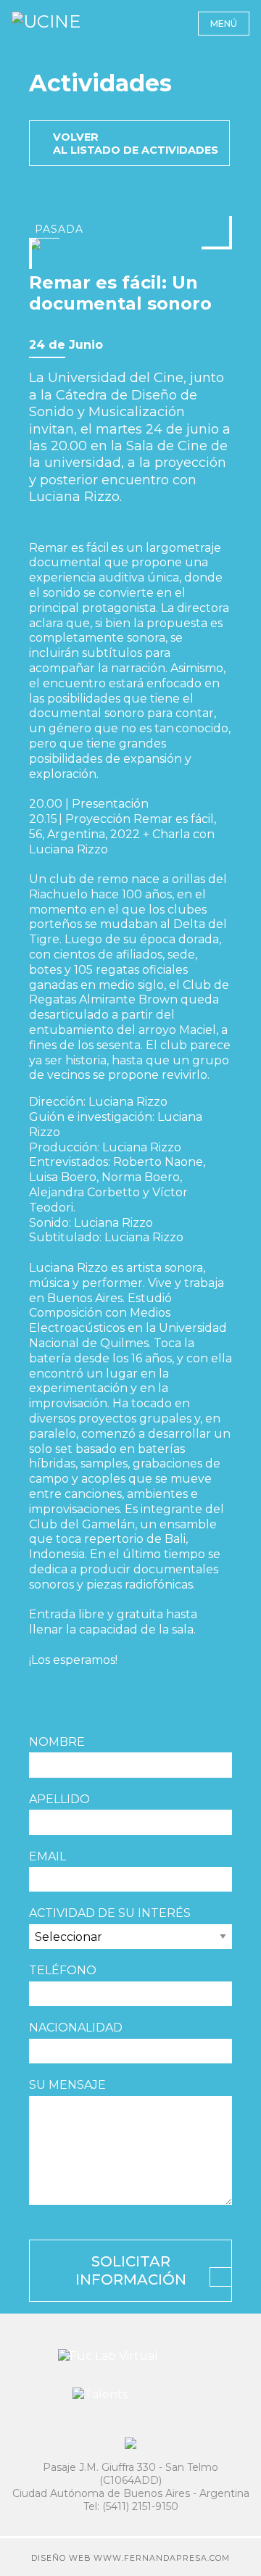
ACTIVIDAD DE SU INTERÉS (110, 1913)
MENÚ (224, 24)
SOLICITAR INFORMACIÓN (131, 2270)
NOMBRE (57, 1742)
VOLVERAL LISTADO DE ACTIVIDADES (136, 144)
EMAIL (47, 1856)
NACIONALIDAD (76, 2028)
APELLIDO (59, 1799)
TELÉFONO (63, 1970)
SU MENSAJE (67, 2085)
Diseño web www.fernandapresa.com (130, 2558)
